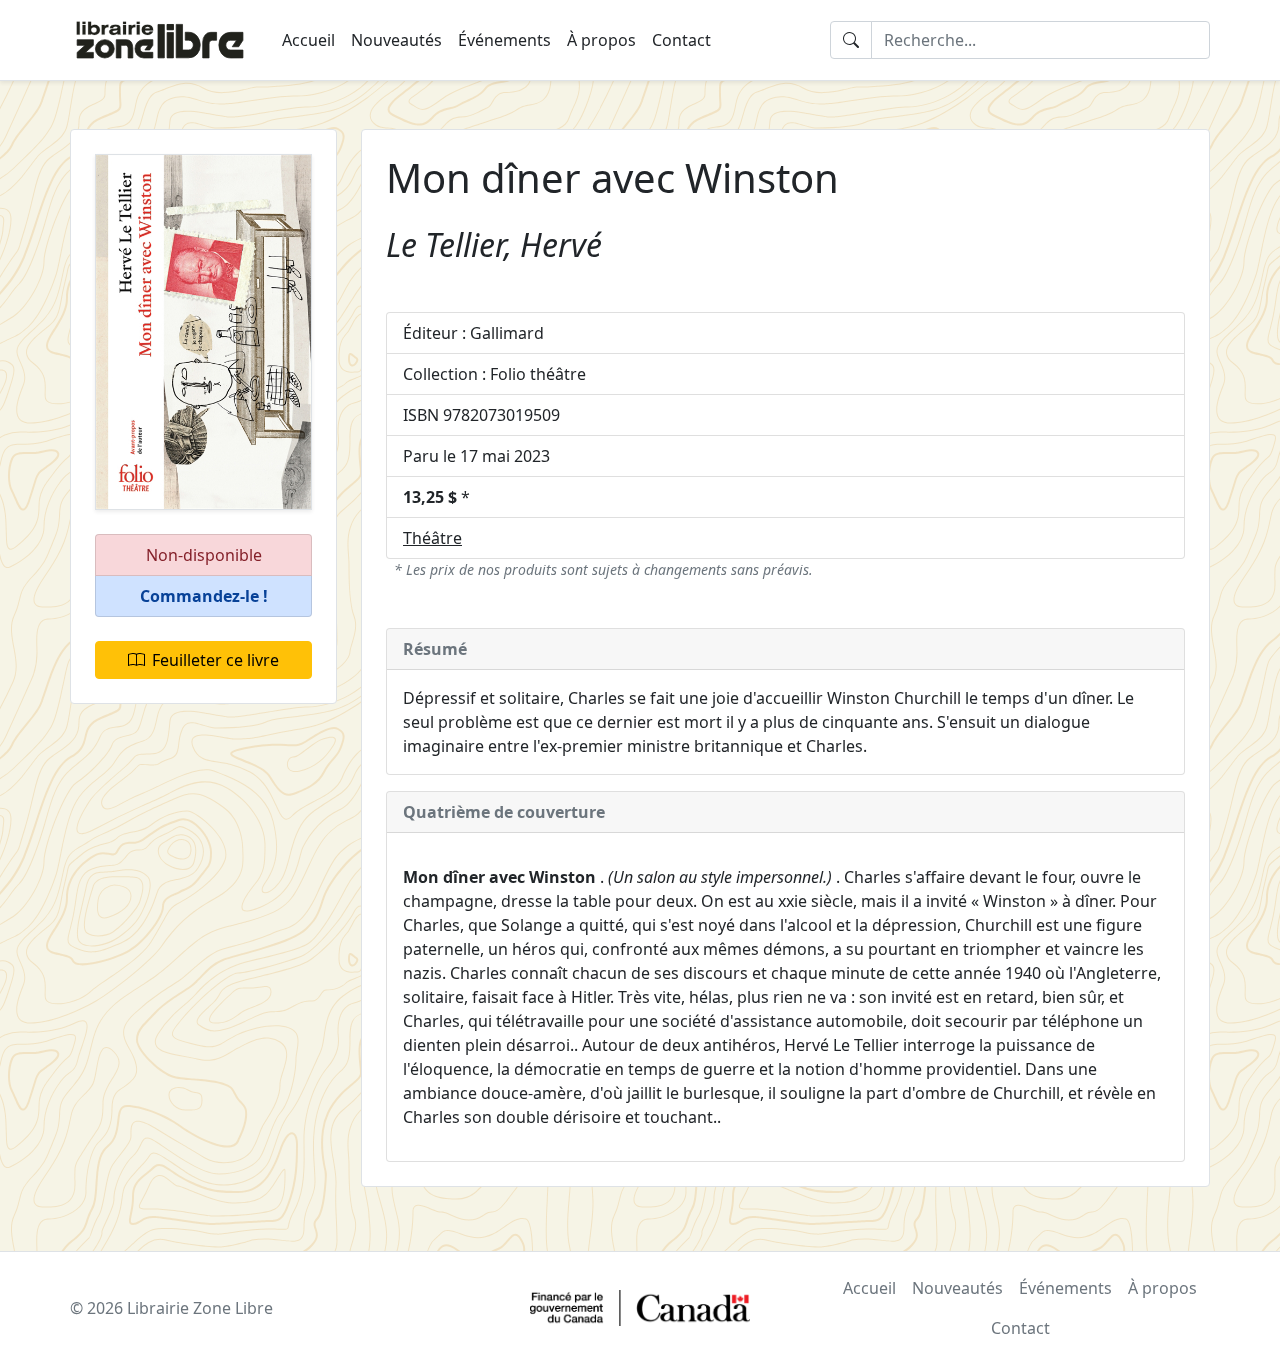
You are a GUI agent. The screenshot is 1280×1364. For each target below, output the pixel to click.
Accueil (308, 40)
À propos (601, 40)
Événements (504, 40)
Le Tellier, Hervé (494, 244)
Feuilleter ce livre (215, 660)
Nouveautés (396, 40)
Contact (681, 40)
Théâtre (432, 538)
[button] (203, 596)
